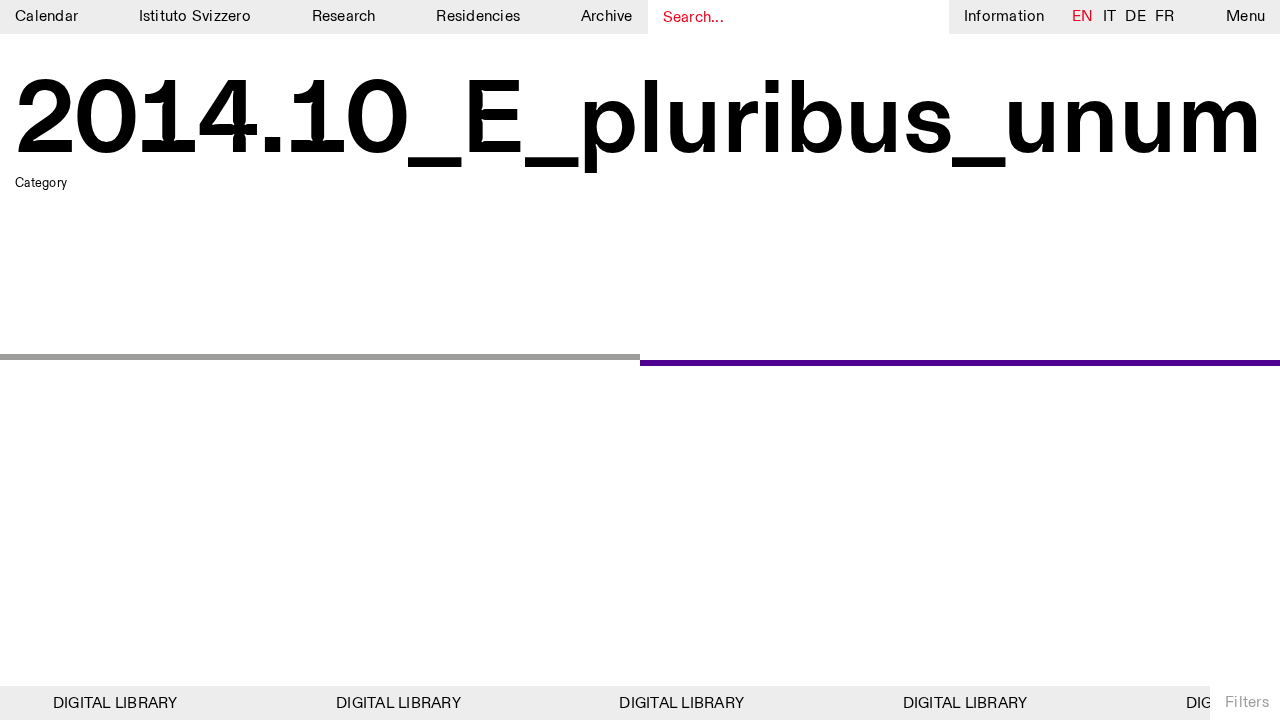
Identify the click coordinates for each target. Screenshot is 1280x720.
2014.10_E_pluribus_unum (638, 123)
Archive (607, 16)
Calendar (46, 16)
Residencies (478, 16)
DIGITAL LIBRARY (112, 703)
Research (344, 16)
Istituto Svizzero (195, 16)
